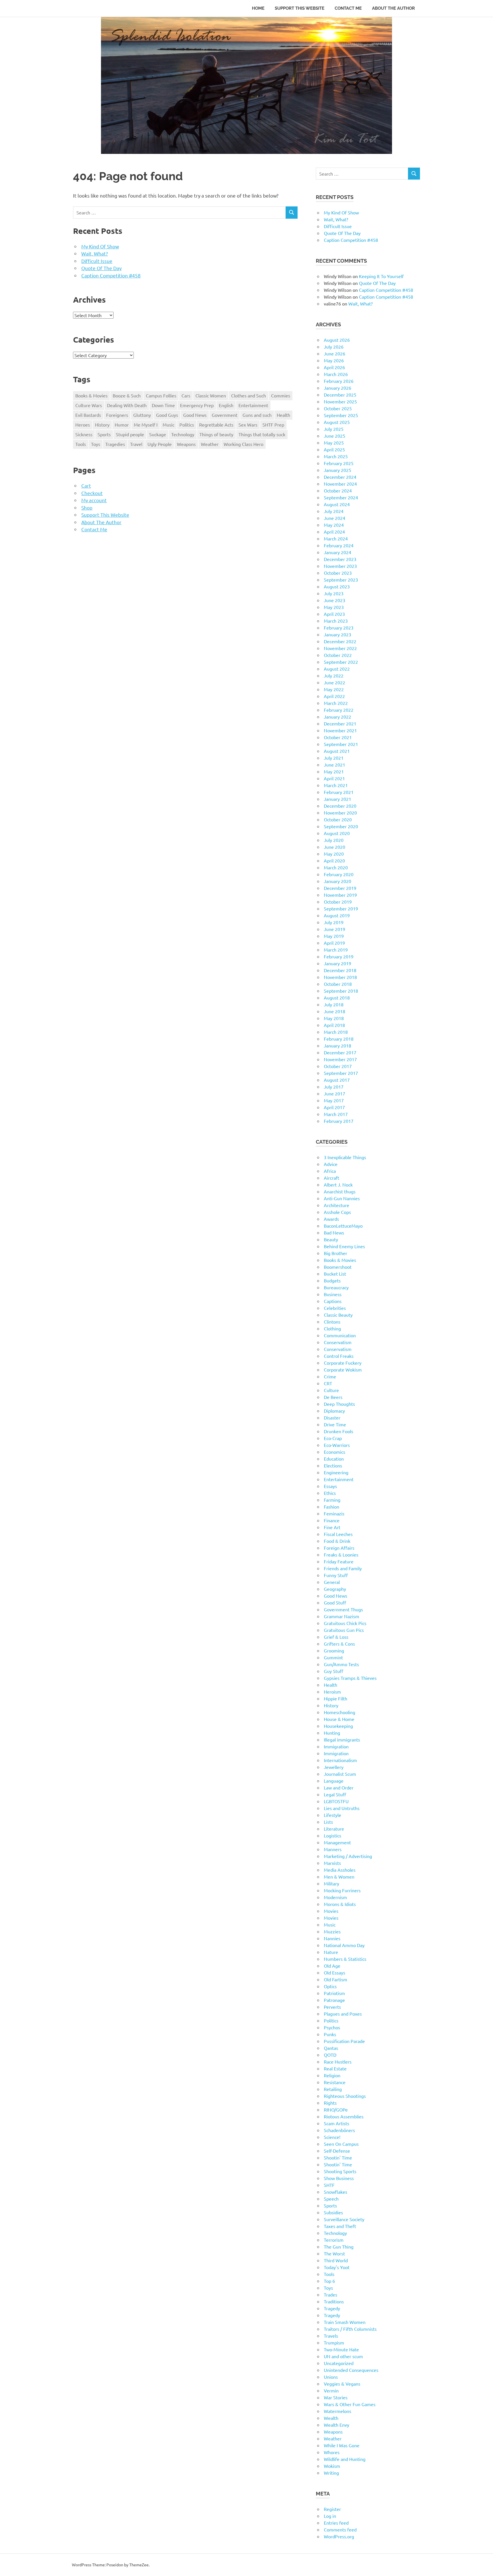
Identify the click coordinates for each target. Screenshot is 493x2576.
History (102, 425)
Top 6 (329, 2281)
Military (332, 1883)
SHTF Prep (273, 425)
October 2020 (338, 819)
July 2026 (334, 347)
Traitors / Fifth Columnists (350, 2329)
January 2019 (338, 963)
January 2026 (338, 388)
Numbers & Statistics (345, 1959)
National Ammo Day (344, 1945)
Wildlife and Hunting (345, 2459)
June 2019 (335, 929)
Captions (333, 1301)
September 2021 (341, 744)
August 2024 (337, 504)
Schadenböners (339, 2130)
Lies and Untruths (342, 1808)
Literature (334, 1829)
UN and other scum (343, 2356)
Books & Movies (91, 395)
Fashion (332, 1507)
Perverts (332, 2007)
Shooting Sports (340, 2171)
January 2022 (338, 717)
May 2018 (334, 1018)
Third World (336, 2260)
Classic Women (211, 395)
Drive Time (335, 1424)
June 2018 (335, 1011)
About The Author (393, 8)
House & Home (339, 1719)
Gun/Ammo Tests (341, 1664)
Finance (332, 1520)
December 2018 (340, 970)
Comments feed (340, 2529)
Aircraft (332, 1178)
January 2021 (338, 799)
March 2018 (336, 1032)
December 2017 (340, 1052)
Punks (330, 2034)
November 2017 (340, 1059)
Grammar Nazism (342, 1616)
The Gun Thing (339, 2247)
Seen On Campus (341, 2144)
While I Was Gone (342, 2445)
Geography (335, 1589)
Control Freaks (339, 1356)
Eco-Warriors (337, 1445)
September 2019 (341, 908)
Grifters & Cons (339, 1644)
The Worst (334, 2253)
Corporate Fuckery (343, 1363)
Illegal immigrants (342, 1740)
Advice (331, 1164)
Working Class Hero (244, 444)
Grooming (334, 1650)
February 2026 (339, 381)
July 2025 (334, 429)
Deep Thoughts (339, 1404)
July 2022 (334, 675)
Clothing (332, 1328)
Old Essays (335, 1972)
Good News (195, 415)
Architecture (337, 1205)
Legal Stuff (335, 1794)
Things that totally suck (262, 434)
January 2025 (338, 470)
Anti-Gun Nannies (342, 1198)
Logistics (333, 1835)
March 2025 (336, 456)
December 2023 (340, 559)
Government (225, 415)
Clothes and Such (248, 395)
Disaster (332, 1417)
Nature (331, 1952)
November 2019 (340, 895)
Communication (340, 1335)
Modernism (335, 1897)
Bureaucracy (336, 1287)
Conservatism (338, 1342)
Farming (332, 1500)
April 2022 (334, 696)
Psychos (332, 2027)
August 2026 (337, 340)
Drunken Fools (339, 1431)
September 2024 (341, 497)
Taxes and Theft (340, 2226)
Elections (333, 1465)
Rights (330, 2103)
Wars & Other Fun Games (350, 2404)
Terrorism (334, 2240)
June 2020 (335, 847)
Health (283, 415)
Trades (331, 2295)
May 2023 (334, 607)
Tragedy (332, 2308)
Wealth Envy (337, 2425)
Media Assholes (340, 1870)
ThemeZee (139, 2565)
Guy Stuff (334, 1671)
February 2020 (339, 874)
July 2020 (334, 840)
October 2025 (338, 408)
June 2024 (335, 518)
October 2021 (338, 737)
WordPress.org (339, 2536)
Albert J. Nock (338, 1185)
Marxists (332, 1863)
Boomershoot (338, 1267)
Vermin (331, 2390)
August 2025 (337, 422)
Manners (333, 1849)
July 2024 (334, 511)
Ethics (330, 1493)
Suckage (158, 434)
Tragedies (115, 444)
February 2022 (339, 710)
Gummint (333, 1657)
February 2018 (339, 1039)
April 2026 (334, 367)
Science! (332, 2137)
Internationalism (340, 1760)
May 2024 (334, 525)
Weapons (186, 444)
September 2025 (341, 415)
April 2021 (334, 778)
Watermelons (338, 2411)
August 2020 (337, 833)
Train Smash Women (345, 2322)
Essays (330, 1486)
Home (258, 8)
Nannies (332, 1938)
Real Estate (335, 2068)
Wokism (332, 2466)
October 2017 (338, 1066)
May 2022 (334, 689)
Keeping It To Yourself (381, 276)
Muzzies (332, 1931)
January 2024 (338, 552)
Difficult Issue (97, 261)
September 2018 (341, 991)
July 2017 (334, 1087)
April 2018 (334, 1025)
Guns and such (257, 415)
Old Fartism (336, 1979)
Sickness (84, 434)
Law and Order (339, 1787)
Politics (187, 425)
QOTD (330, 2055)
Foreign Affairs (339, 1548)
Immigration (336, 1746)
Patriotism (334, 1993)
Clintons (332, 1322)
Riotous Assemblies (344, 2116)
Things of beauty (216, 434)
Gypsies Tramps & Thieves (350, 1678)
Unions (331, 2377)
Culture (331, 1390)
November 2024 (340, 484)
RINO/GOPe (336, 2110)
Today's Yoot (337, 2267)
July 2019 (334, 922)
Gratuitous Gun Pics (344, 1630)
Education (334, 1459)
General (332, 1582)
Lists (328, 1822)
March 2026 (336, 374)
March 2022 (336, 703)
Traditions (334, 2301)
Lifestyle (333, 1815)
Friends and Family (343, 1568)
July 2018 (334, 1004)
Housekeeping (338, 1726)
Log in (330, 2516)
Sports (104, 434)
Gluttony (142, 415)
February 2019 (339, 956)
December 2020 (340, 806)
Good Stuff (335, 1602)
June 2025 (335, 436)
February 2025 (339, 463)
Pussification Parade (344, 2041)
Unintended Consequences (351, 2370)
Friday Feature (339, 1561)
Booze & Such (127, 395)
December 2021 (340, 723)
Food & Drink (337, 1541)
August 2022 (337, 669)
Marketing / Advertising (348, 1856)
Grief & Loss (336, 1637)
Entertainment (253, 405)
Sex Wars (248, 425)
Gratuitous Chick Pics (345, 1623)
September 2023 (341, 580)
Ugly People (160, 444)
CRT (328, 1383)
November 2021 (340, 730)
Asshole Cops (337, 1212)
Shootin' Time (338, 2157)
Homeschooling (340, 1712)
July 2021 (334, 758)
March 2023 (336, 621)
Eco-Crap (333, 1438)
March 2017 (336, 1114)
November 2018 (340, 977)
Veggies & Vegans (342, 2384)
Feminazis (334, 1513)
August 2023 (337, 586)
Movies (331, 1911)
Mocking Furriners (342, 1890)
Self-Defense (337, 2151)
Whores (332, 2452)
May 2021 (334, 771)
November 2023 (340, 566)
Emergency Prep (197, 405)
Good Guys (167, 415)
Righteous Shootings (345, 2096)
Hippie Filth (336, 1698)
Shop (87, 507)
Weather (210, 444)
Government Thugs (343, 1609)
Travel (136, 444)
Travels (331, 2336)
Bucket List (335, 1274)
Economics (335, 1452)
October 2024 (338, 490)
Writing (331, 2473)
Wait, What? (95, 253)
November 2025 (340, 401)
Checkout (92, 493)
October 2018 (338, 984)
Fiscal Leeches (338, 1534)
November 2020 (340, 813)
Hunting (332, 1733)
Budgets (332, 1280)
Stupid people (130, 434)
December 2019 (340, 888)
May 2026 (334, 360)
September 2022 (341, 662)
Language (334, 1781)
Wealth (331, 2418)
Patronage (334, 2000)
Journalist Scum (340, 1774)
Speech (331, 2199)
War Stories (336, 2397)
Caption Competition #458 (111, 275)
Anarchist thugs (340, 1191)
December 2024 (340, 477)
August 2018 (337, 998)
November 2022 (340, 648)
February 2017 (339, 1121)
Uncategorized (339, 2363)
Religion (332, 2075)
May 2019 (334, 936)
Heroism (332, 1692)
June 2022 (335, 682)
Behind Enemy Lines (344, 1246)
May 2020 (334, 854)
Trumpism (334, 2342)
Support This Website (300, 8)
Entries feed (336, 2523)
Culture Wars (89, 405)
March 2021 (336, 785)
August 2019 (337, 915)
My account (94, 500)
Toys (96, 444)
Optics (330, 1986)
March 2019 (336, 950)
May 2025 (334, 443)
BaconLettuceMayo (343, 1226)
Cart (86, 485)
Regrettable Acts (216, 425)
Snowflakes (336, 2192)
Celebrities (335, 1308)
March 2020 (336, 867)
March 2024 (336, 538)
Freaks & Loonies (341, 1555)
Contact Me (348, 8)
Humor (122, 425)
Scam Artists (337, 2123)
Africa (330, 1171)
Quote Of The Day (101, 268)
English (226, 405)
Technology (183, 434)
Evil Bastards (88, 415)
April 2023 (334, 614)
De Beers (333, 1397)
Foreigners (117, 415)
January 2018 (338, 1045)
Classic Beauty (338, 1315)
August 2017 (337, 1080)
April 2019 (334, 943)
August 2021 (337, 751)
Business (333, 1294)
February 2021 (339, 792)
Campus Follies (161, 395)
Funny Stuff (336, 1575)
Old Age (332, 1966)
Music (168, 425)
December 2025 (340, 395)
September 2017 (341, 1073)
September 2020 (341, 826)
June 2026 (335, 353)
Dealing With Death (127, 405)
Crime (330, 1376)
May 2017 (334, 1100)
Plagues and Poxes (343, 2014)
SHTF (329, 2185)
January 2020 (338, 881)
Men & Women (339, 1877)
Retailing (333, 2089)
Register (332, 2509)
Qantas (331, 2048)
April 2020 (334, 860)
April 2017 (334, 1107)
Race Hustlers (338, 2062)
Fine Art (332, 1527)
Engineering (336, 1472)
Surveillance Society (344, 2219)
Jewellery (334, 1767)
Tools (81, 444)
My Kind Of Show (100, 246)
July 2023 (334, 593)
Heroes (83, 425)
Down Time (163, 405)
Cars (186, 395)
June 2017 (335, 1093)
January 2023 (338, 634)
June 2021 (335, 765)
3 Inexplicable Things (345, 1157)
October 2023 (338, 573)
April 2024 (334, 532)
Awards (331, 1219)
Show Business (339, 2178)
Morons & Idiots (340, 1904)
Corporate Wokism (343, 1370)
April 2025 (334, 449)
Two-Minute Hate (341, 2349)
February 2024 (339, 545)
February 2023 (339, 628)
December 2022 (340, 641)
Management (337, 1842)
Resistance (335, 2082)
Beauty (331, 1239)
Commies (281, 395)
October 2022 (338, 655)
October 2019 (338, 902)
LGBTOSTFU (336, 1801)
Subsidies (333, 2212)
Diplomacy (334, 1411)
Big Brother (336, 1253)
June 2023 (335, 600)
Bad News (334, 1232)
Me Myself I (146, 425)
